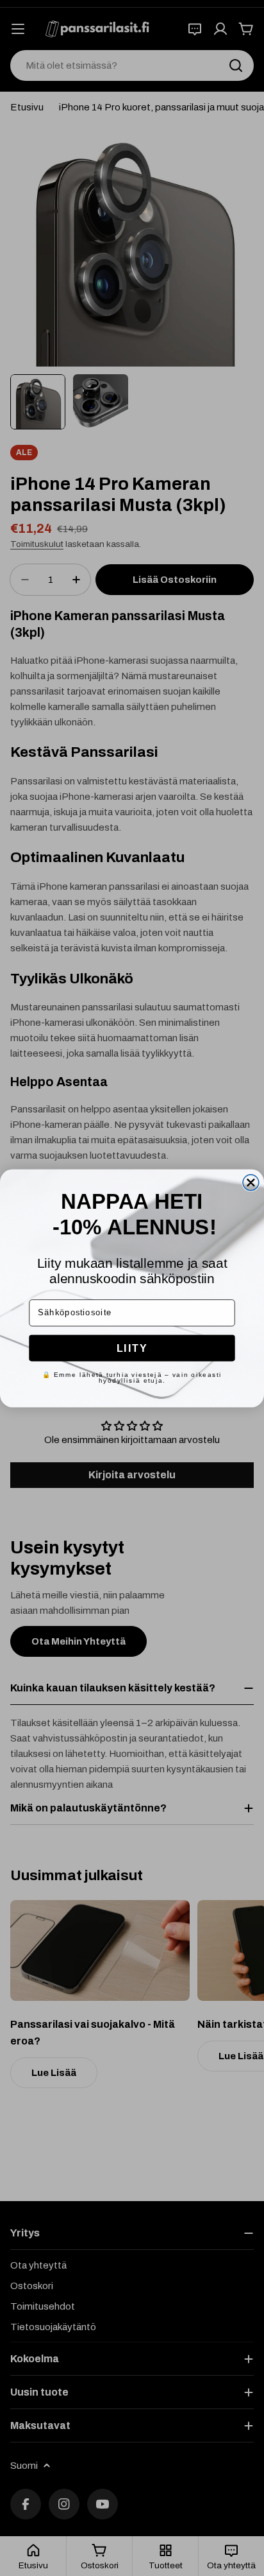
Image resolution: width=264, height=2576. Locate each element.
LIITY (132, 1347)
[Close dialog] (251, 1182)
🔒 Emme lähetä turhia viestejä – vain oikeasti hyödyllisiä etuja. (132, 1377)
